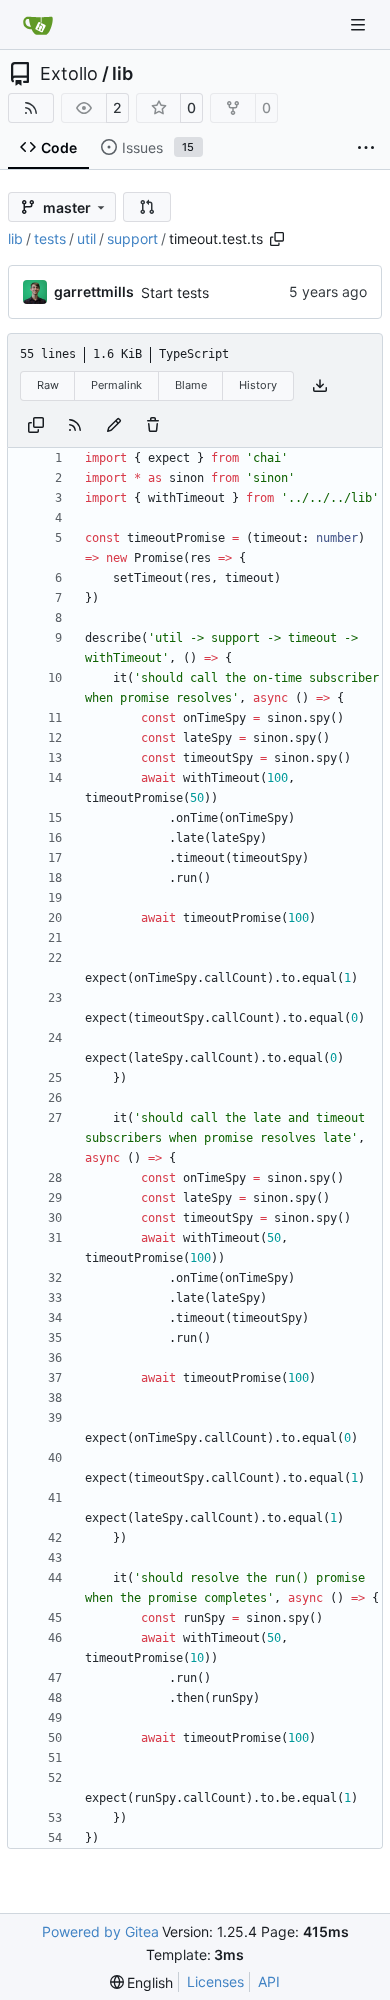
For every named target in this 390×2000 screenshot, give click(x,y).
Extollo (69, 74)
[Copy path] (277, 239)
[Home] (38, 25)
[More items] (366, 148)
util (86, 238)
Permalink (116, 385)
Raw (48, 385)
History (258, 385)
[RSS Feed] (31, 108)
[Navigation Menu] (360, 24)
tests (50, 238)
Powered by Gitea (100, 1931)
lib (122, 74)
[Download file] (320, 386)
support (132, 238)
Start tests (175, 292)
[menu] (142, 1982)
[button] (147, 207)
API (269, 1981)
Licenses (215, 1981)
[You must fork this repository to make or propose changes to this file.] (114, 425)
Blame (191, 385)
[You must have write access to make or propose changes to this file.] (153, 425)
